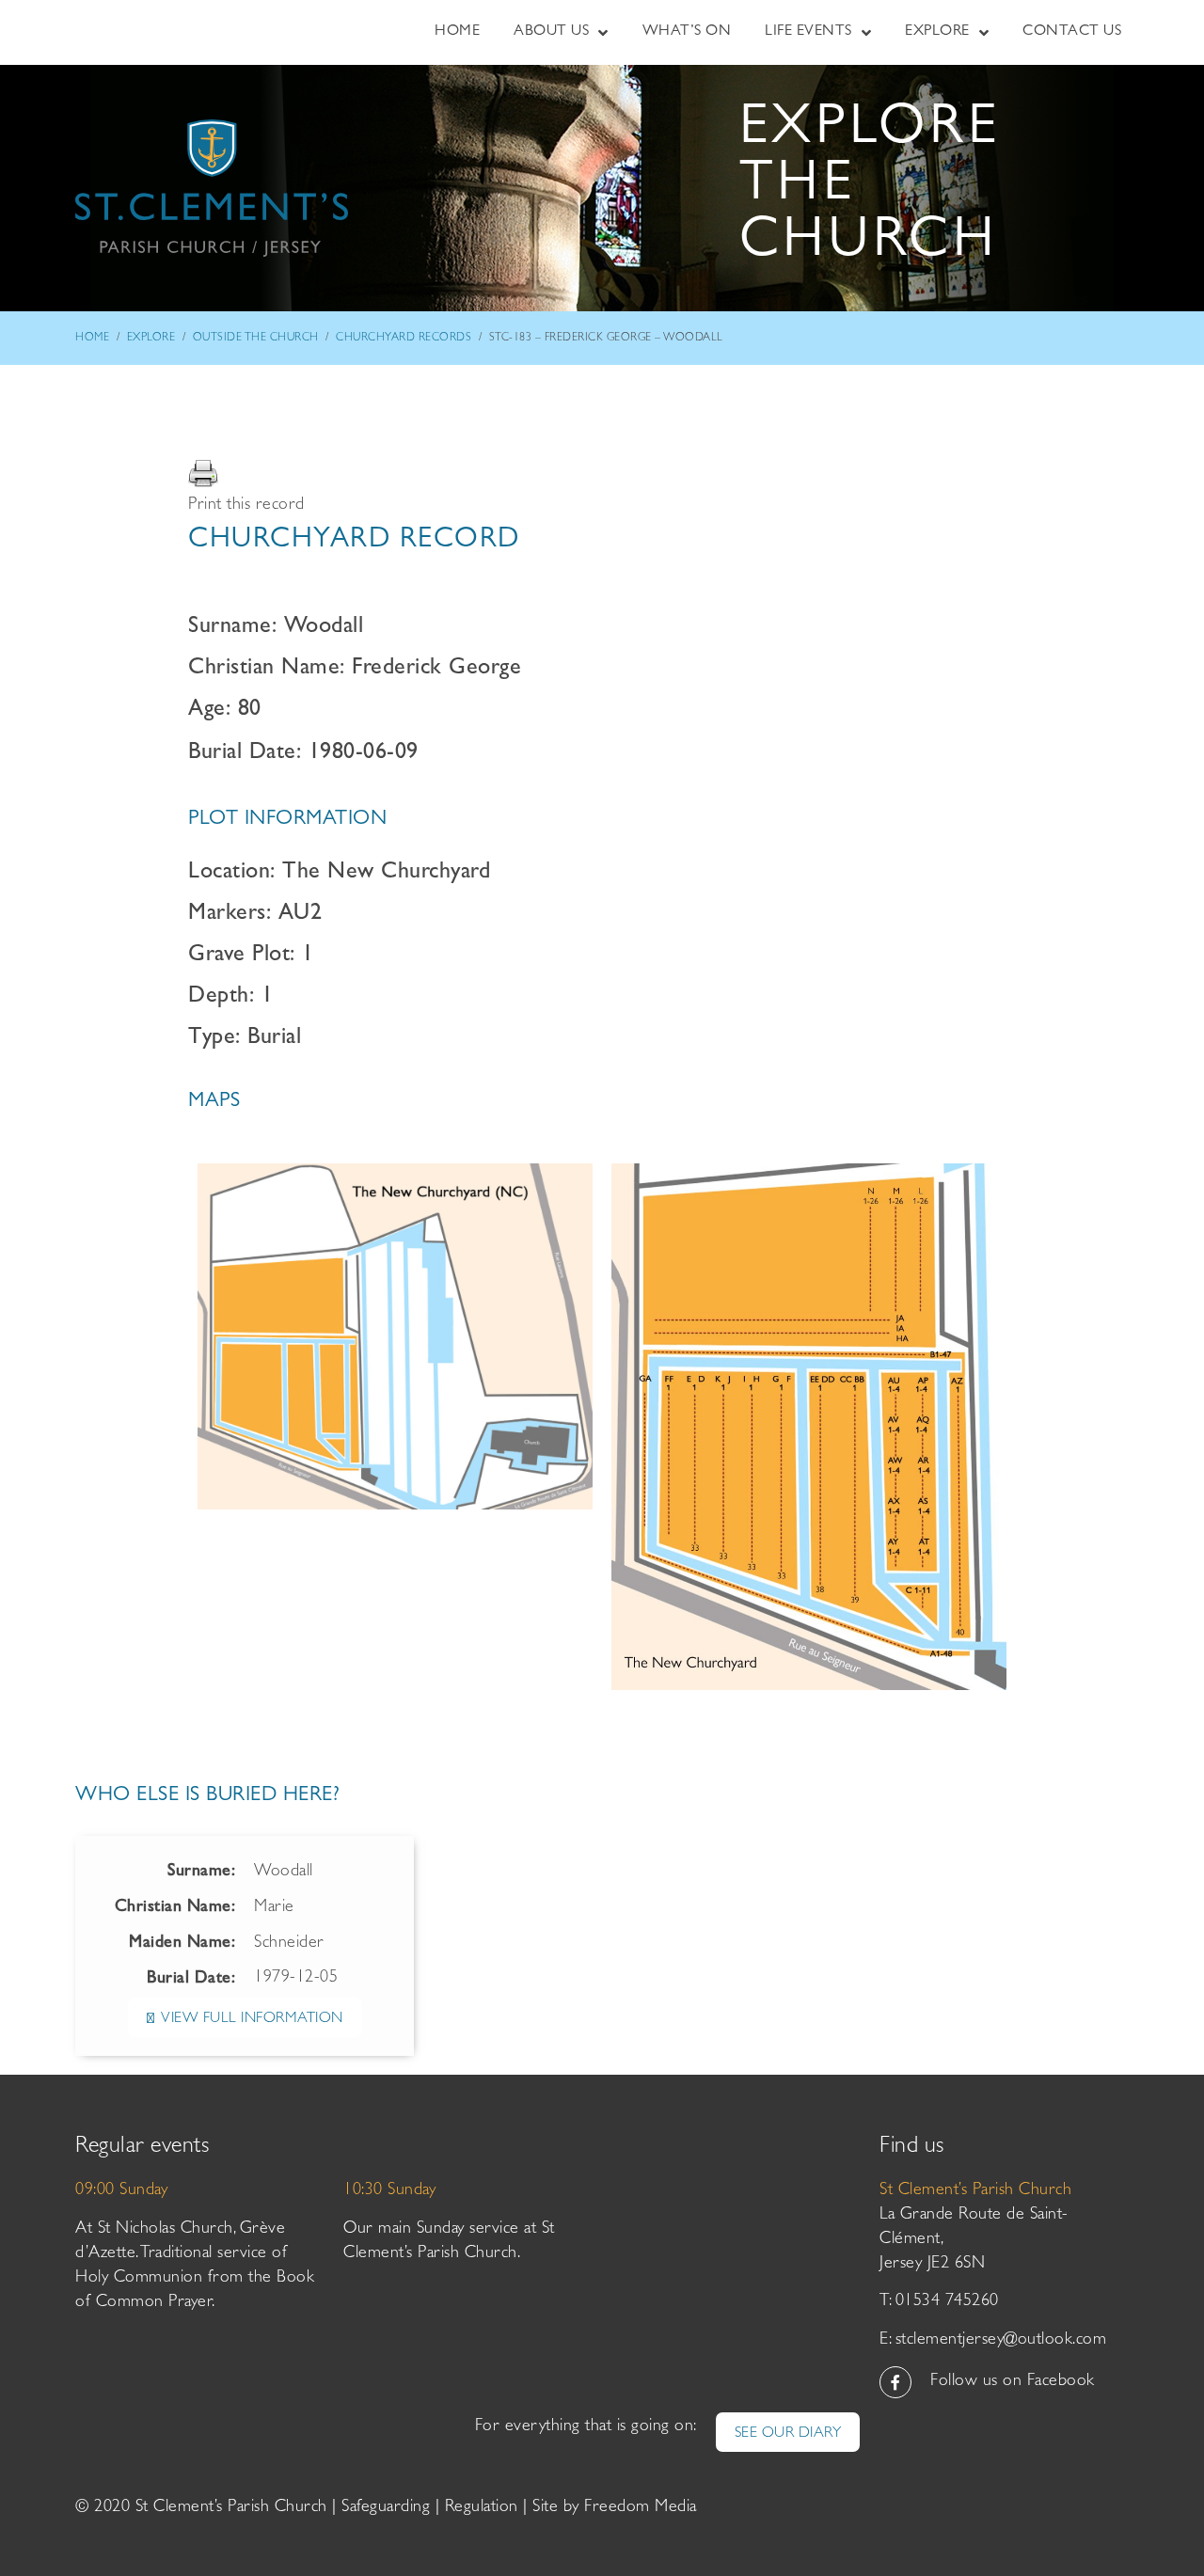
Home (92, 339)
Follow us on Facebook (1013, 2382)
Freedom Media (641, 2508)
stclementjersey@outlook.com (1001, 2341)
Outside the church (256, 339)
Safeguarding (386, 2508)
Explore (151, 339)
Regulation (482, 2508)
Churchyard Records (404, 339)
